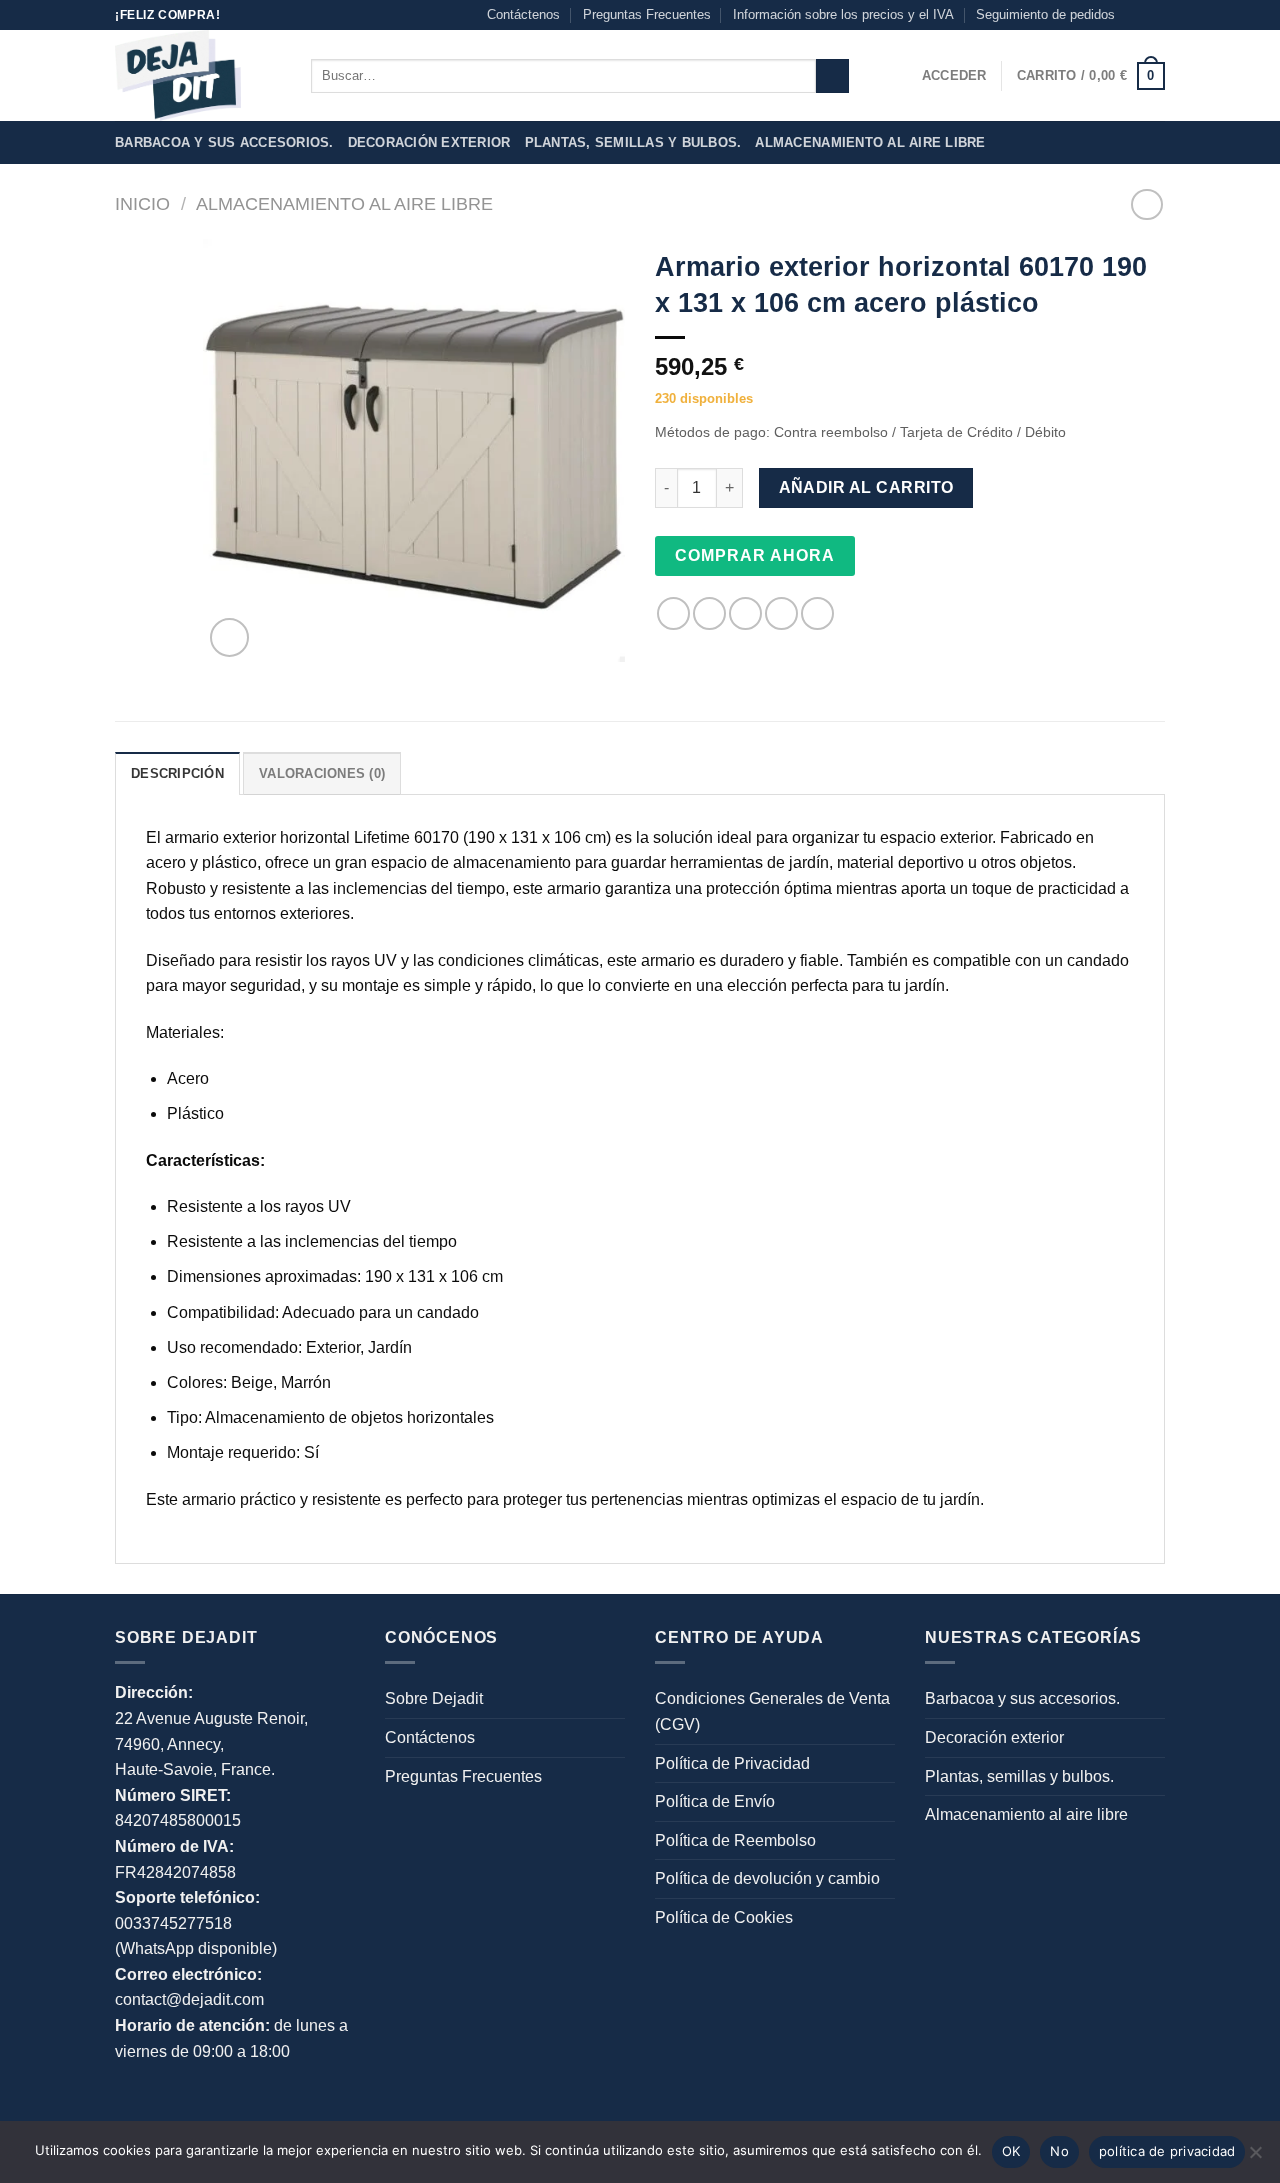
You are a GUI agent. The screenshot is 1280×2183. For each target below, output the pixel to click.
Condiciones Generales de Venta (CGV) (772, 1711)
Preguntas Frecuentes (647, 14)
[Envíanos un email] (1136, 15)
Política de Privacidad (732, 1763)
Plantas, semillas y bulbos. (633, 142)
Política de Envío (715, 1801)
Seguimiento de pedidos (1045, 14)
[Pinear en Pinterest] (781, 613)
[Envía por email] (745, 613)
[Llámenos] (1155, 15)
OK (1011, 2151)
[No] (1255, 2158)
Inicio (142, 203)
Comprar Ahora (755, 555)
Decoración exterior (429, 142)
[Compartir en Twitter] (709, 613)
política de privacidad (1167, 2151)
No (1059, 2151)
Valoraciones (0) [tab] (322, 773)
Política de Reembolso (735, 1840)
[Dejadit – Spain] (198, 75)
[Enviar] (832, 76)
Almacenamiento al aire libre (870, 142)
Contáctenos (523, 14)
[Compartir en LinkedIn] (817, 613)
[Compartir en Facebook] (673, 613)
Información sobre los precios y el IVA (843, 14)
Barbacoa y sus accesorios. (224, 142)
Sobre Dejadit (434, 1698)
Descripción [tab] (177, 773)
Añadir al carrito (866, 487)
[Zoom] (229, 637)
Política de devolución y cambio (767, 1878)
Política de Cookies (724, 1917)
